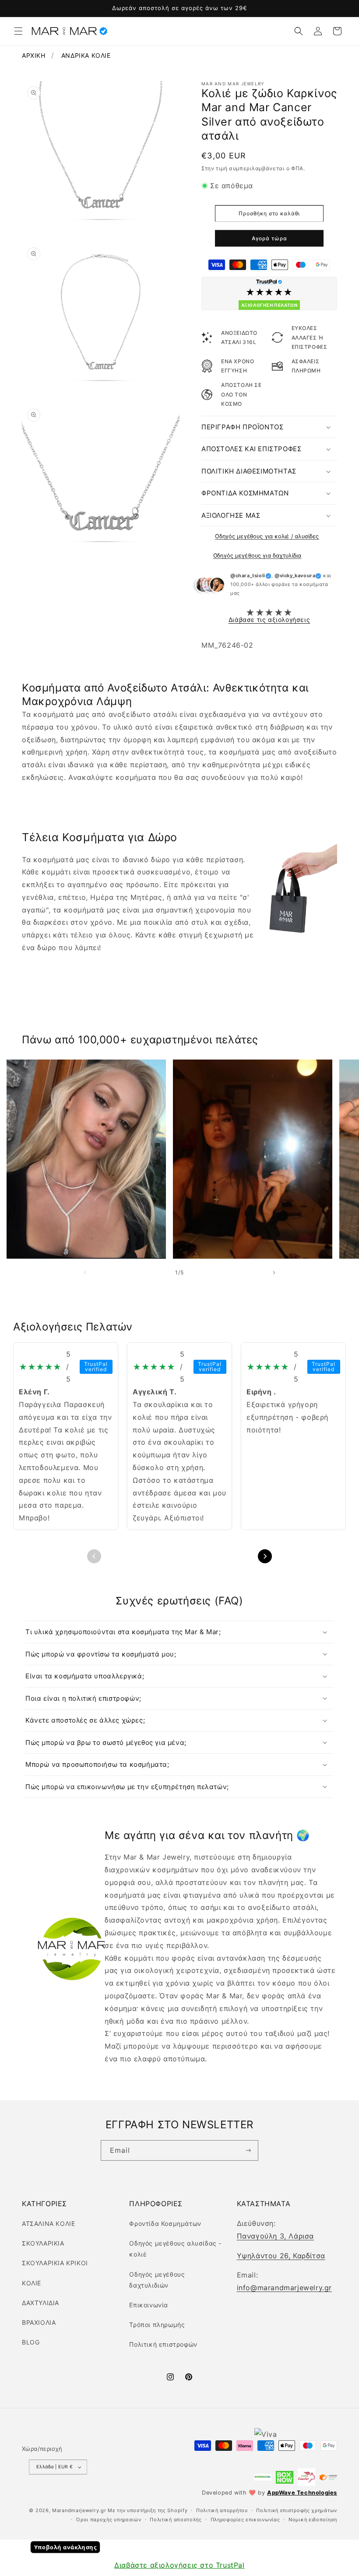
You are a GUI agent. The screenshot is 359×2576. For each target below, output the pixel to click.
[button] (18, 31)
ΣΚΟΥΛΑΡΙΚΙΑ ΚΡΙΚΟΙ (55, 2263)
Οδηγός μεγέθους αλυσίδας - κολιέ (175, 2249)
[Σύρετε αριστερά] (85, 1272)
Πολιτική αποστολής (176, 2520)
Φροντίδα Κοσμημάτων (165, 2223)
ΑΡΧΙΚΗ (34, 55)
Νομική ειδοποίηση (313, 2520)
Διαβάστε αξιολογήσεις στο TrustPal (179, 2565)
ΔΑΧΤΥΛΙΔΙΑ (40, 2303)
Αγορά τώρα (269, 238)
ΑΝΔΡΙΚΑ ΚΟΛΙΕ (86, 55)
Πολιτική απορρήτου (222, 2510)
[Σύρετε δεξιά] (274, 1272)
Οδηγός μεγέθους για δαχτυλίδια (257, 555)
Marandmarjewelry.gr (79, 2510)
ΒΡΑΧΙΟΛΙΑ (39, 2322)
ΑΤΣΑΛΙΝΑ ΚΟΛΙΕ (48, 2223)
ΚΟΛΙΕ (32, 2283)
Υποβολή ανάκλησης (65, 2547)
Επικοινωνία (149, 2305)
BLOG (31, 2342)
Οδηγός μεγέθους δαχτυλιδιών (157, 2280)
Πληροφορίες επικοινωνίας (245, 2520)
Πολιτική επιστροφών (163, 2344)
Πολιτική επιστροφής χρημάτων (297, 2510)
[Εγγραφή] (248, 2151)
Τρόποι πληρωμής (157, 2325)
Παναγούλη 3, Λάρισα (275, 2236)
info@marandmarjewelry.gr (284, 2288)
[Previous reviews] (94, 1556)
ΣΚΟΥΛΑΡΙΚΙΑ (43, 2243)
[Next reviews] (265, 1556)
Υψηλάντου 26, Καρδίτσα (281, 2256)
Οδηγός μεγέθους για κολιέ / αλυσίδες (267, 536)
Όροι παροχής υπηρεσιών (109, 2520)
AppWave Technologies (302, 2493)
